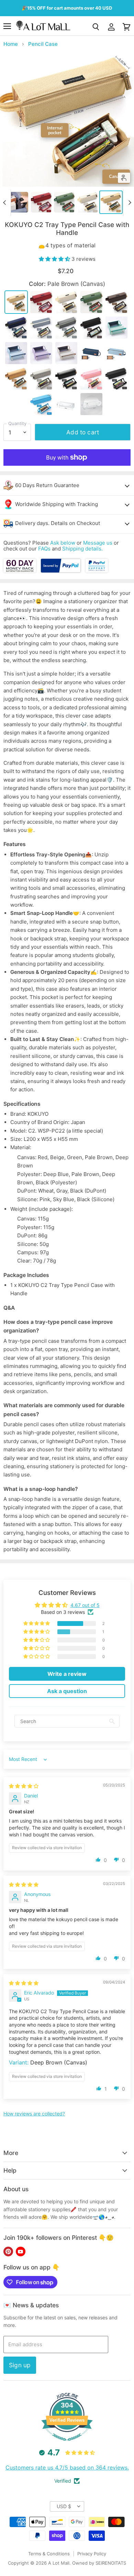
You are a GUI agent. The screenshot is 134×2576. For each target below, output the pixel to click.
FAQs (44, 549)
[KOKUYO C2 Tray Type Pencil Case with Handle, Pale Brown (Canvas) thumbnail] (111, 202)
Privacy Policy (92, 2554)
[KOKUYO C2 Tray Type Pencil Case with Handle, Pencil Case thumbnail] (18, 202)
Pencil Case (43, 44)
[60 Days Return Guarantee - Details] (20, 571)
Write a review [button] (67, 1674)
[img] (24, 1786)
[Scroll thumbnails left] (5, 203)
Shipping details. (82, 549)
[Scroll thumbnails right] (129, 203)
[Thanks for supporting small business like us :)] (97, 571)
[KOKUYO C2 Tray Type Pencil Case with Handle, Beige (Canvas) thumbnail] (88, 202)
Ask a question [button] (67, 1691)
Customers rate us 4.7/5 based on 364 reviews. (67, 2467)
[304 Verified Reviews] (67, 2444)
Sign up (20, 2365)
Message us (98, 543)
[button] (55, 259)
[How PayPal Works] (61, 571)
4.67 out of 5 (85, 1605)
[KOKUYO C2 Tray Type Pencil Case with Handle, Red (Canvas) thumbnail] (41, 202)
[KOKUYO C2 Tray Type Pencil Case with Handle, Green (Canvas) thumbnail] (64, 202)
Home (11, 44)
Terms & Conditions (49, 2554)
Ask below (63, 543)
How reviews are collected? (34, 2114)
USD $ (64, 2506)
